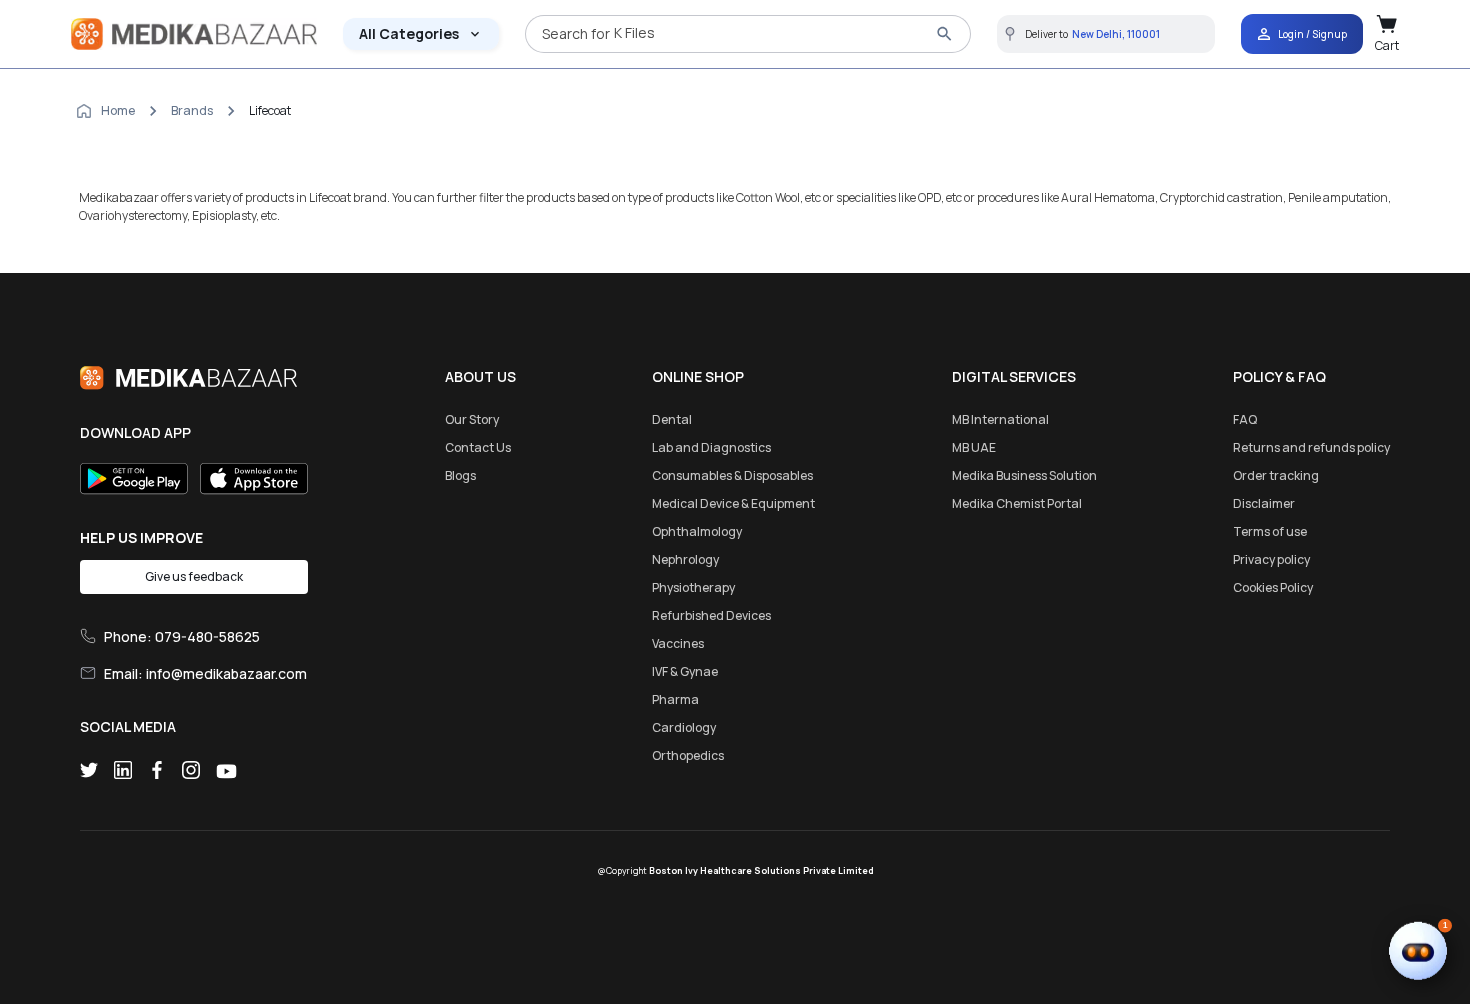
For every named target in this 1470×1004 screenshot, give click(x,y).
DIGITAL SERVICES (1014, 376)
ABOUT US (480, 376)
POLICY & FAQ (1279, 376)
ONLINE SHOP (698, 376)
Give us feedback (194, 576)
